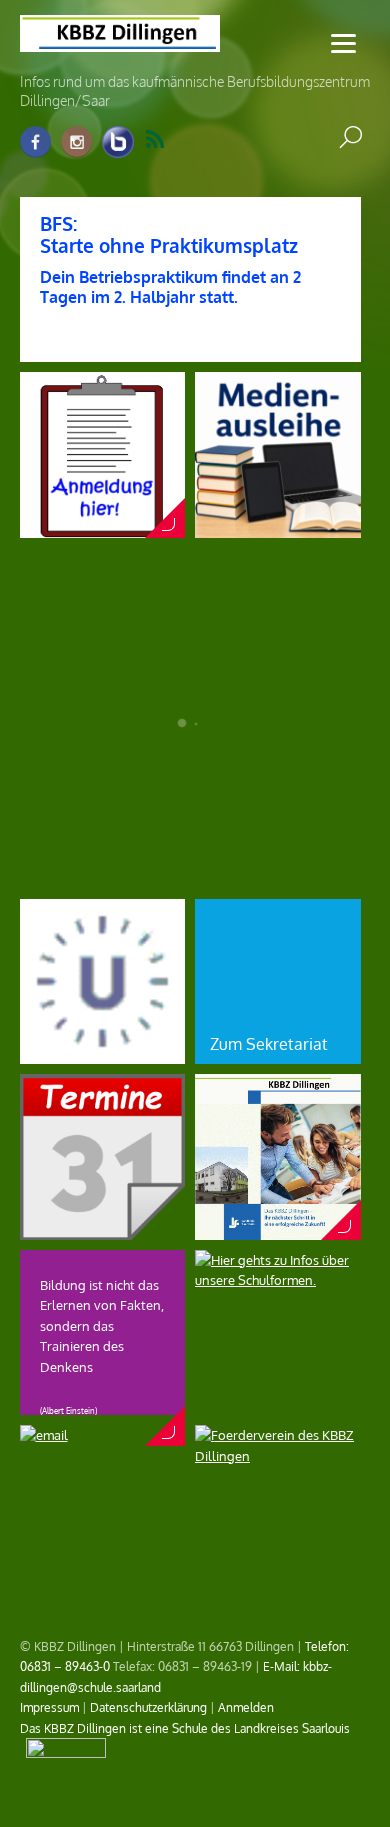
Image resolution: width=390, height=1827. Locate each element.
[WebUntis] (103, 1054)
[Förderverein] (278, 1456)
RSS (167, 140)
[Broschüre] (278, 1230)
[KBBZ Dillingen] (120, 40)
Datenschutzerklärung (148, 1707)
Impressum (49, 1707)
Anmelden (246, 1707)
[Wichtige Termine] (103, 1230)
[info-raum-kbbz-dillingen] (118, 142)
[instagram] (77, 142)
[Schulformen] (278, 1280)
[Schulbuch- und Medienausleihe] (278, 528)
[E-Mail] (44, 1435)
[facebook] (36, 142)
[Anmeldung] (103, 528)
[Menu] (343, 42)
